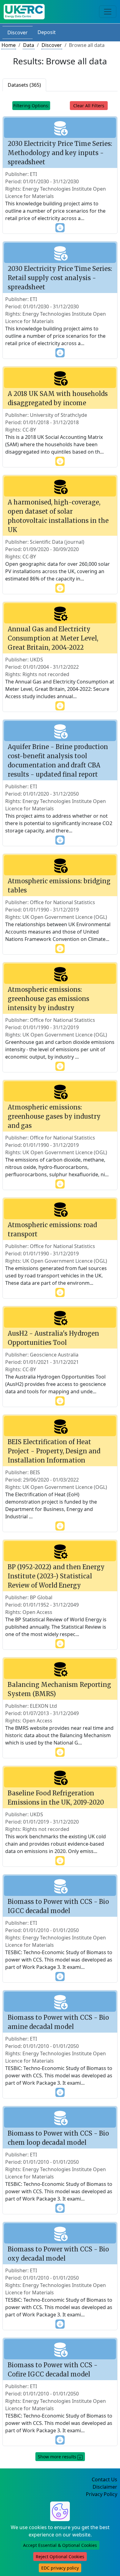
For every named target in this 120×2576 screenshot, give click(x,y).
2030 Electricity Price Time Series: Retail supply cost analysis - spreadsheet (60, 278)
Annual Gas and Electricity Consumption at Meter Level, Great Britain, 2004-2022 (53, 638)
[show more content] (60, 227)
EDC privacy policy (60, 2568)
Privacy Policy (102, 2494)
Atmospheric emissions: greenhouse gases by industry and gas (54, 1116)
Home (9, 45)
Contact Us (104, 2479)
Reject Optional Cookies (60, 2557)
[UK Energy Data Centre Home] (24, 12)
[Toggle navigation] (108, 12)
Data (29, 45)
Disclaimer (105, 2487)
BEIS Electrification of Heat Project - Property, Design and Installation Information (54, 1451)
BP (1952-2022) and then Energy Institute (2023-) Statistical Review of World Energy (56, 1576)
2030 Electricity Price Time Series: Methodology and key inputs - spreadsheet (60, 153)
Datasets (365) (24, 85)
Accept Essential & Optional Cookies (60, 2545)
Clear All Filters (89, 106)
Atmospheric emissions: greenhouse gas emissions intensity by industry (48, 999)
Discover (18, 32)
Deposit (47, 32)
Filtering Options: (31, 106)
